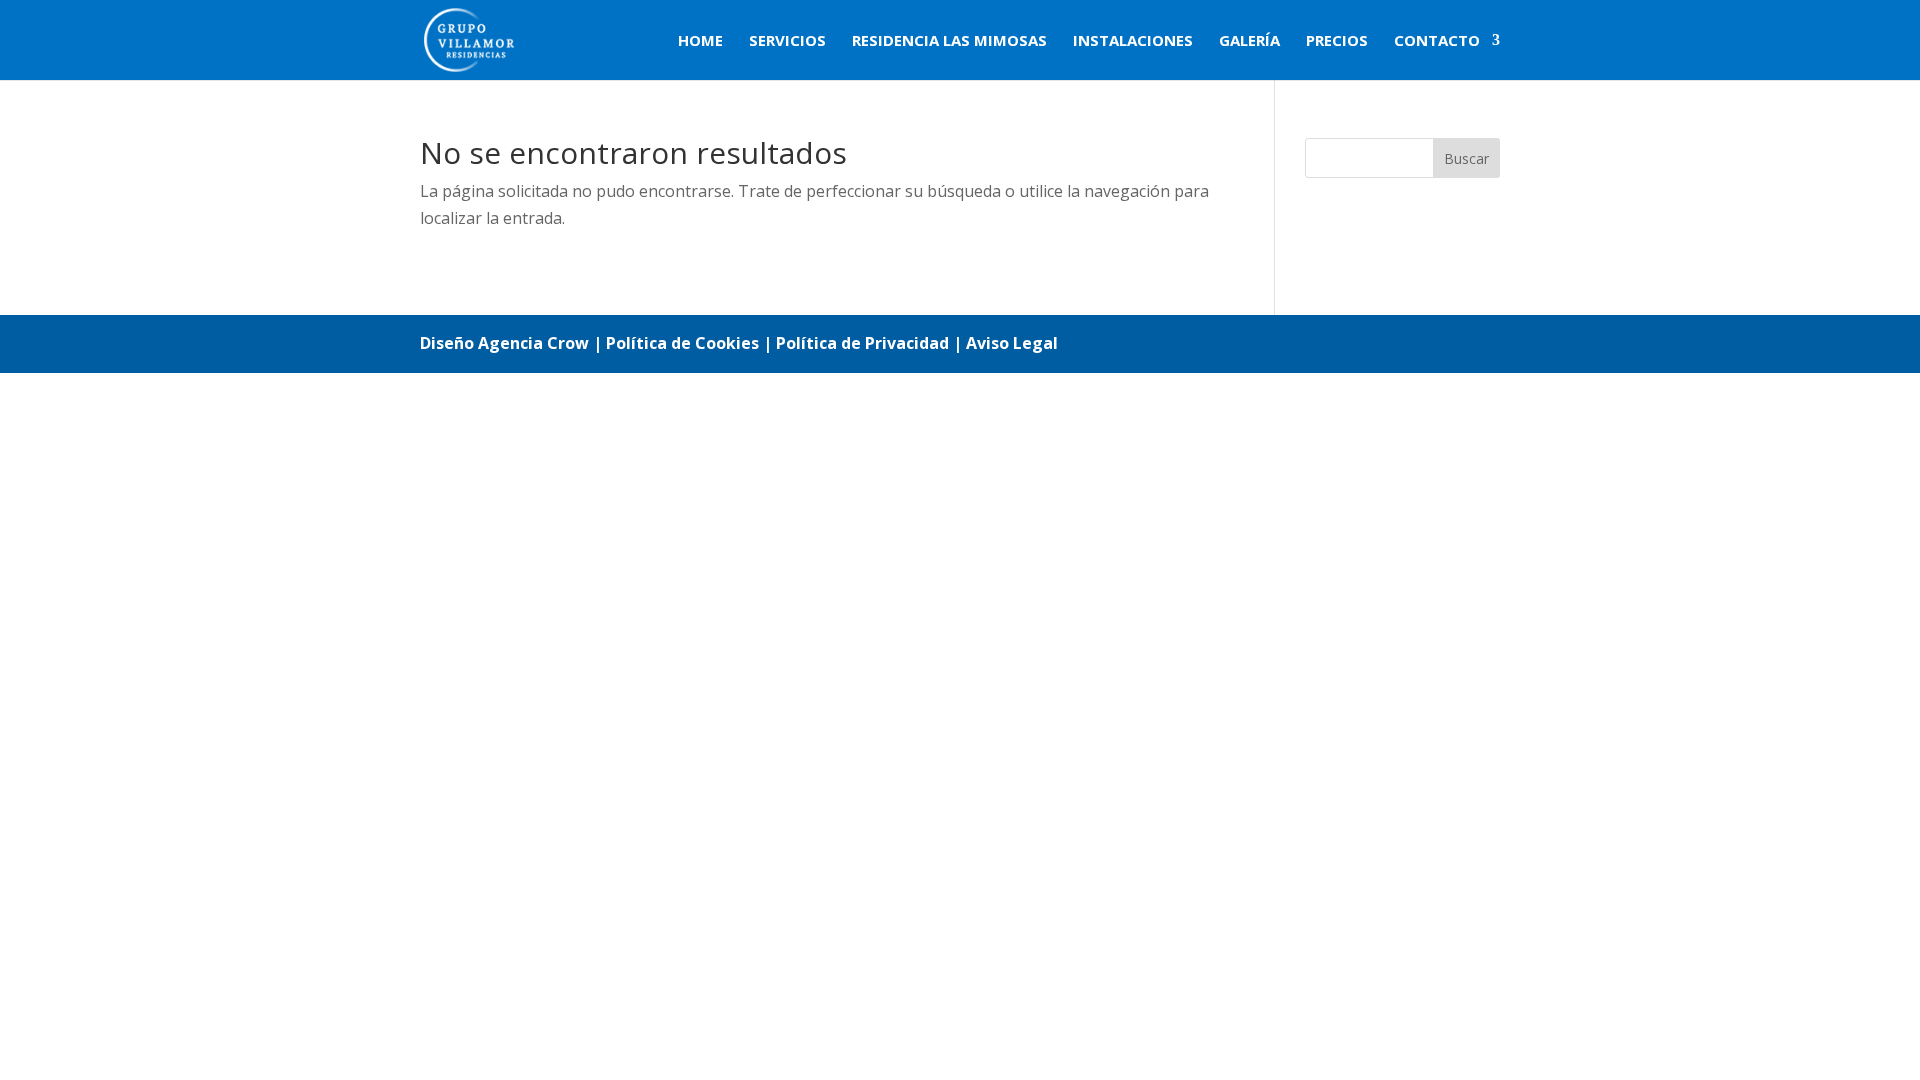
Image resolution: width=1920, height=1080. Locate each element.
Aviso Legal (1012, 343)
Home (700, 41)
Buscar (1466, 158)
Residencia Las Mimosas (949, 41)
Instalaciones (1133, 41)
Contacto (1437, 41)
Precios (1337, 41)
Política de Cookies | (691, 343)
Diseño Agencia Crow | (511, 343)
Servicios (787, 41)
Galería (1249, 41)
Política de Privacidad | (871, 343)
